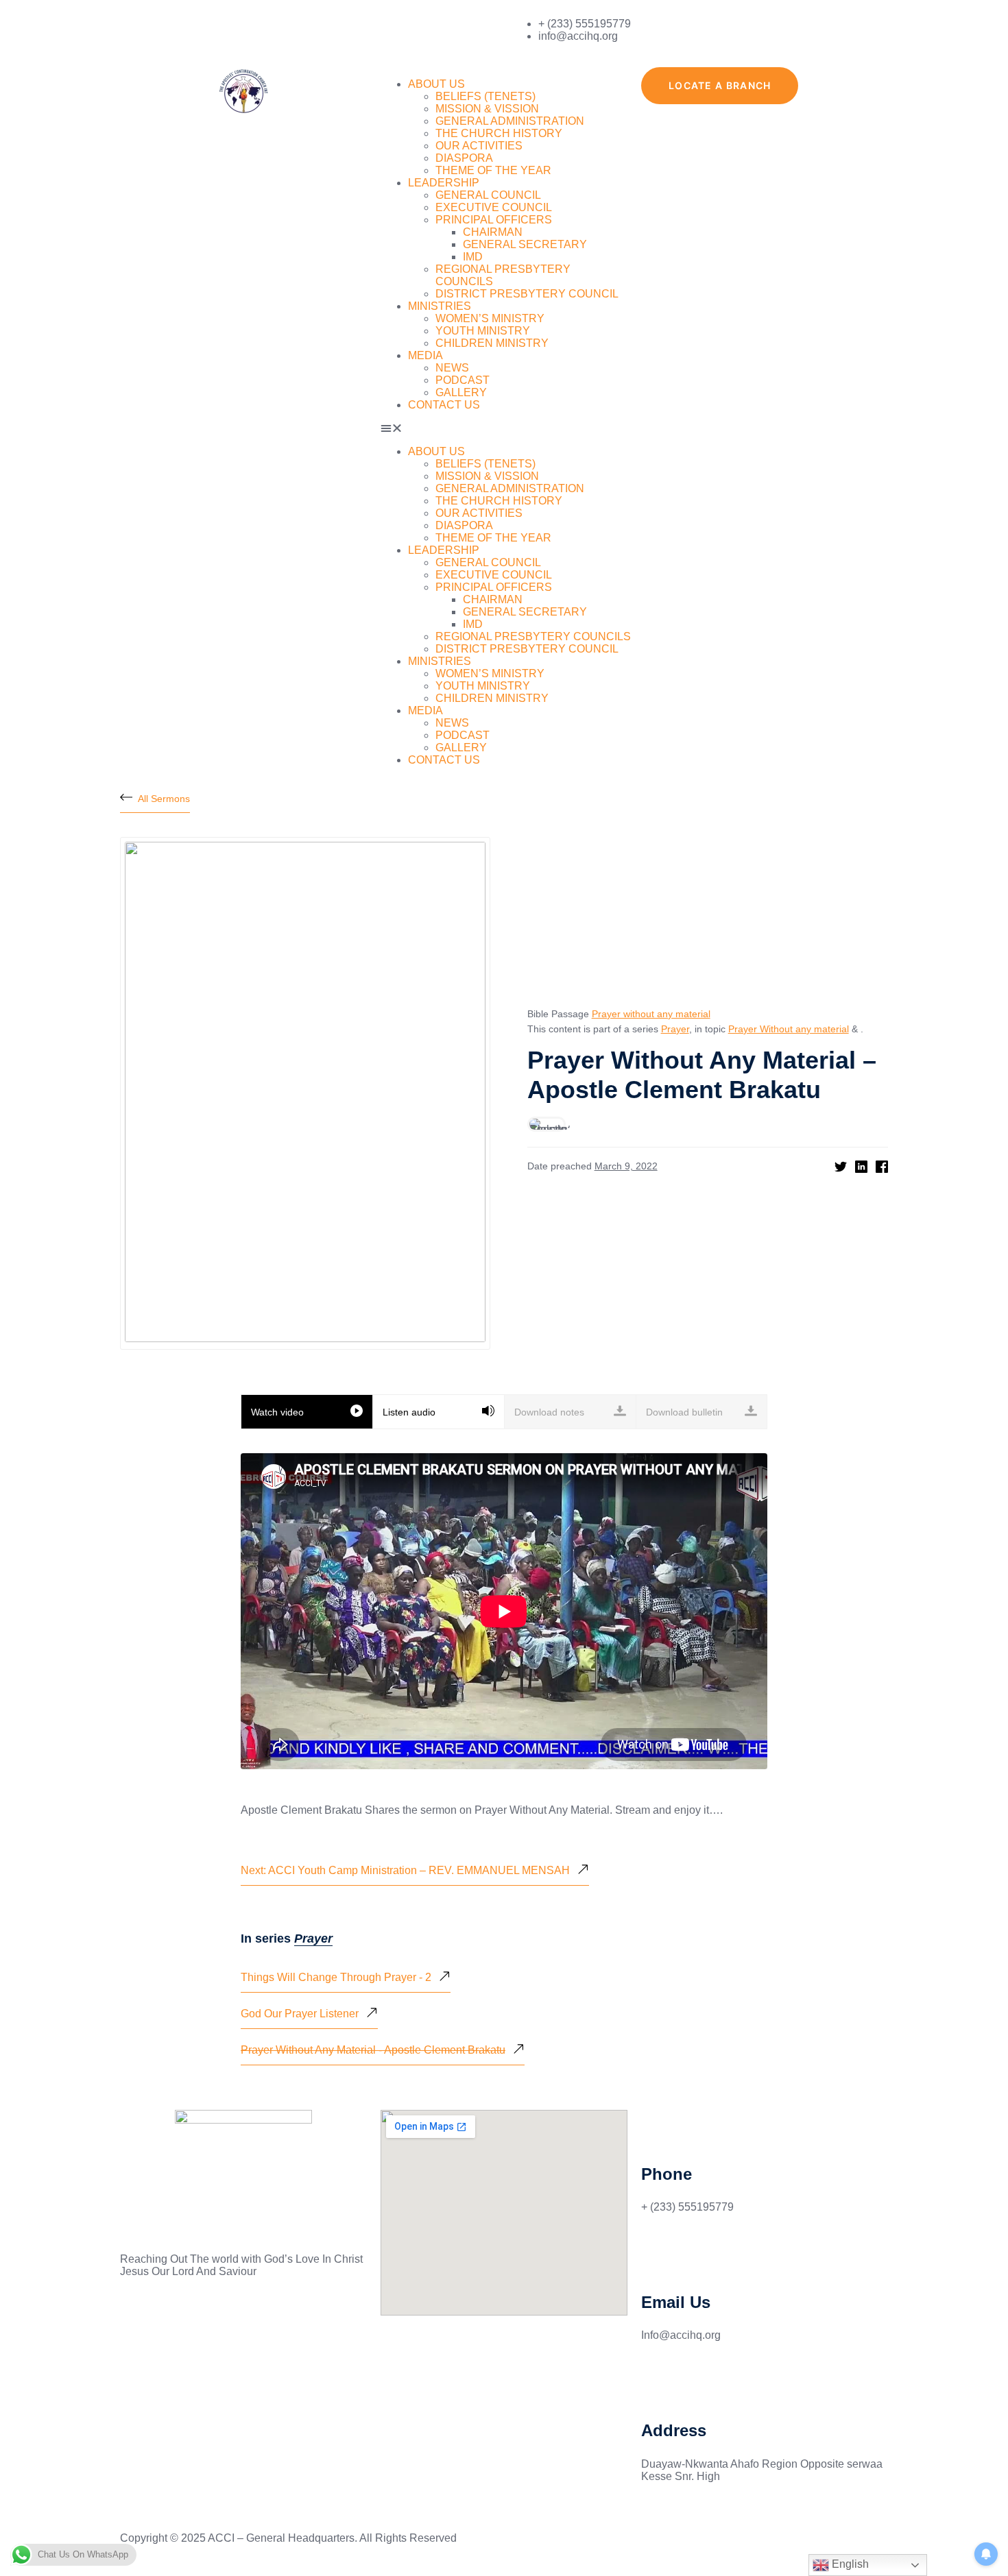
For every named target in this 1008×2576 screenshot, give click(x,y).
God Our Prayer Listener (300, 2014)
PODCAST (463, 380)
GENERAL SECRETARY (525, 244)
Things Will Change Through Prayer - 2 (336, 1977)
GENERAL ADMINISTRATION (510, 121)
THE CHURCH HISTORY (499, 133)
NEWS (452, 368)
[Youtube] (211, 2320)
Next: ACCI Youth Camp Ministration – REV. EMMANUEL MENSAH (405, 1870)
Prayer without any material (651, 1014)
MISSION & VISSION (487, 109)
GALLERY (461, 392)
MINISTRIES (440, 306)
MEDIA (425, 355)
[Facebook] (137, 2320)
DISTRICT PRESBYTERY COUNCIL (527, 294)
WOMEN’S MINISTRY (490, 318)
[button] (504, 428)
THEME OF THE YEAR (493, 170)
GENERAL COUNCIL (488, 195)
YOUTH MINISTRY (483, 331)
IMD (473, 257)
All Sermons (164, 799)
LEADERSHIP (444, 183)
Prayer (675, 1029)
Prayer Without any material (789, 1029)
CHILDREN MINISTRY (492, 343)
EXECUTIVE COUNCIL (494, 207)
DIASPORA (464, 158)
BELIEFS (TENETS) (485, 96)
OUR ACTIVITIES (479, 146)
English (849, 2564)
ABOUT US (436, 84)
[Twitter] (174, 2320)
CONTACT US (444, 405)
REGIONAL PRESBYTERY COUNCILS (533, 636)
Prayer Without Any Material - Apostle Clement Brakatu (373, 2050)
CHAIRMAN (493, 232)
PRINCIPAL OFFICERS (494, 220)
